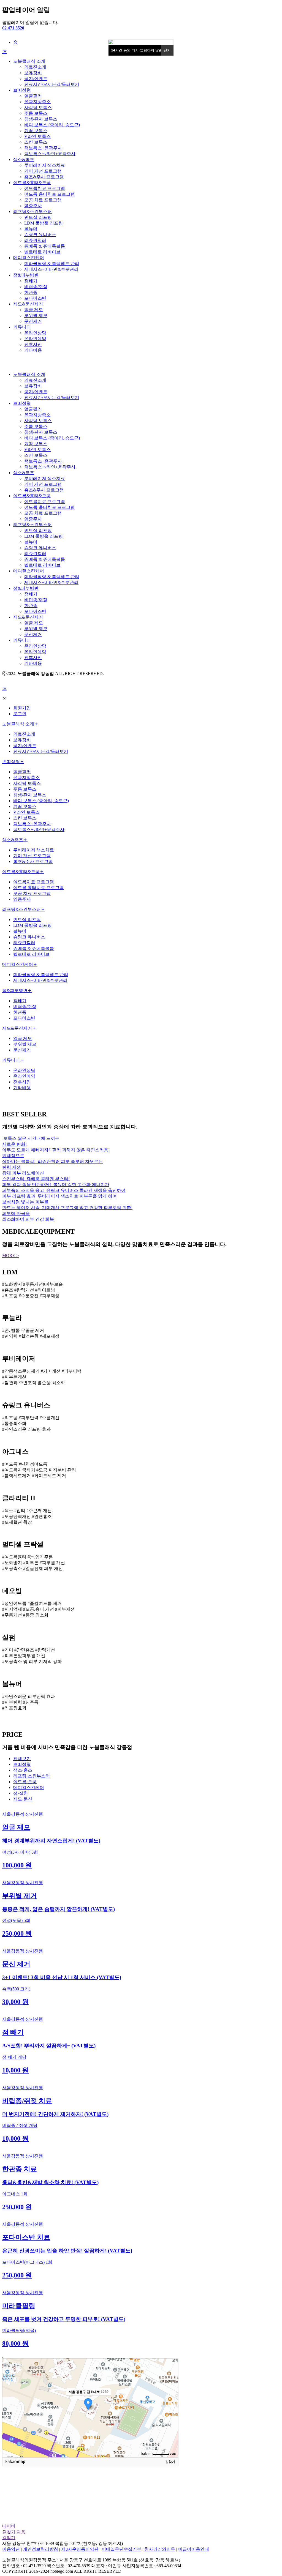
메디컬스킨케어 (29, 258)
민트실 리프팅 (38, 217)
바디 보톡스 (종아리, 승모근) (52, 125)
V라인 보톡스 (37, 136)
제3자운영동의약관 (80, 2549)
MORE (10, 1256)
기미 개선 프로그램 (43, 171)
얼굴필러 (33, 96)
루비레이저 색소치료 (45, 165)
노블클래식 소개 (29, 61)
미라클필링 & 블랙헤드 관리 (52, 263)
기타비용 (33, 350)
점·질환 (21, 1793)
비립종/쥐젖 (36, 287)
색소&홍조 (24, 159)
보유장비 (33, 73)
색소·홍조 (23, 1770)
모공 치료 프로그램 (43, 200)
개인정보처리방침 (40, 2549)
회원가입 (22, 708)
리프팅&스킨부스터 (32, 211)
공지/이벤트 (36, 79)
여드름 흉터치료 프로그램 (50, 194)
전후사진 (33, 344)
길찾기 (170, 2462)
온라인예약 (35, 339)
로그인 (20, 714)
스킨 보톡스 (36, 142)
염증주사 (33, 206)
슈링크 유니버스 (40, 235)
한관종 (31, 292)
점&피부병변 (26, 275)
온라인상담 (35, 333)
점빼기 (31, 281)
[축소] (172, 2407)
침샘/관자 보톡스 (41, 119)
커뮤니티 (22, 327)
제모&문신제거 (28, 304)
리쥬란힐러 (35, 240)
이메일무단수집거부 (121, 2549)
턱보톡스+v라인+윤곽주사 (50, 154)
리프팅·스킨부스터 (32, 1776)
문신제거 (33, 321)
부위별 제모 (36, 315)
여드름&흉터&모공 (32, 183)
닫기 (167, 50)
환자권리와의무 (160, 2549)
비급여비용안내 (194, 2549)
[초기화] (172, 2417)
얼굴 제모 (34, 310)
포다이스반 (35, 298)
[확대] (172, 2398)
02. (13, 28)
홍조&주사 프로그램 (44, 177)
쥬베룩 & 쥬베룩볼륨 (45, 246)
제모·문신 (23, 1799)
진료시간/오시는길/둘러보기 (52, 84)
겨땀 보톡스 (36, 131)
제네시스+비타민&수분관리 (51, 269)
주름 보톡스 (36, 113)
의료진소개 (35, 67)
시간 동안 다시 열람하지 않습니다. (141, 50)
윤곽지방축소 (37, 102)
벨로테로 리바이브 (42, 252)
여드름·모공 (25, 1782)
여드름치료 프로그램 (45, 188)
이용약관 (11, 2549)
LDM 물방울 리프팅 (44, 223)
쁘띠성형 (22, 90)
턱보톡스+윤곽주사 (43, 148)
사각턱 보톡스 (38, 107)
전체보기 (22, 1759)
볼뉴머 (31, 229)
